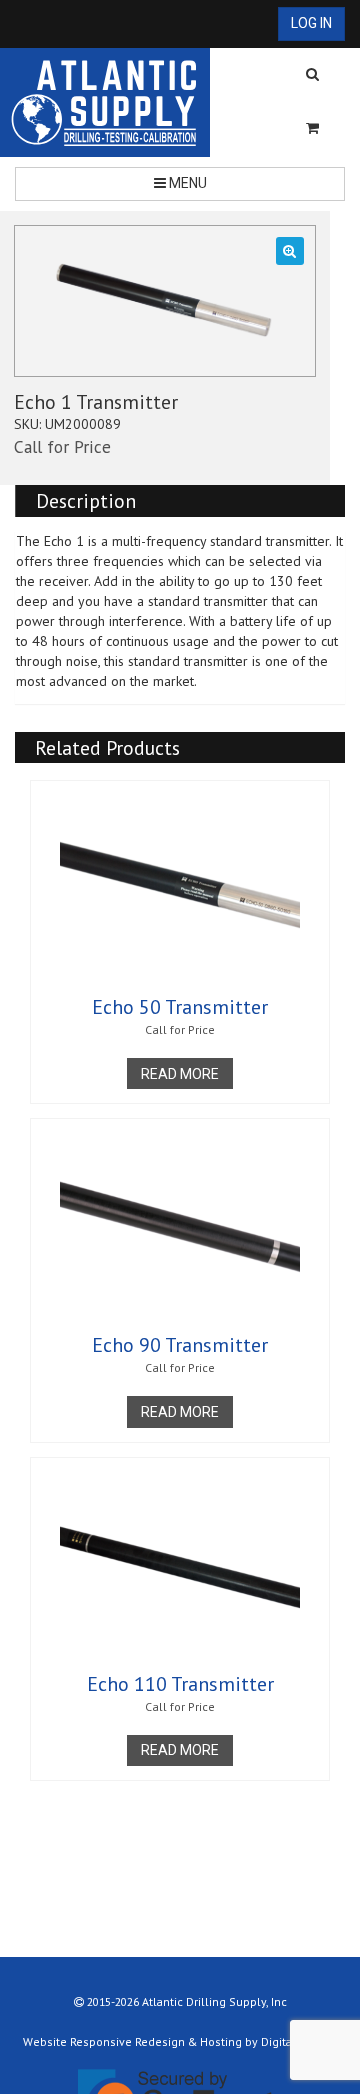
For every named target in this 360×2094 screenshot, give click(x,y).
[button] (290, 251)
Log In (311, 23)
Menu (186, 183)
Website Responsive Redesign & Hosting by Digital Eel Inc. (180, 2041)
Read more (180, 1074)
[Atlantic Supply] (105, 102)
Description (86, 500)
